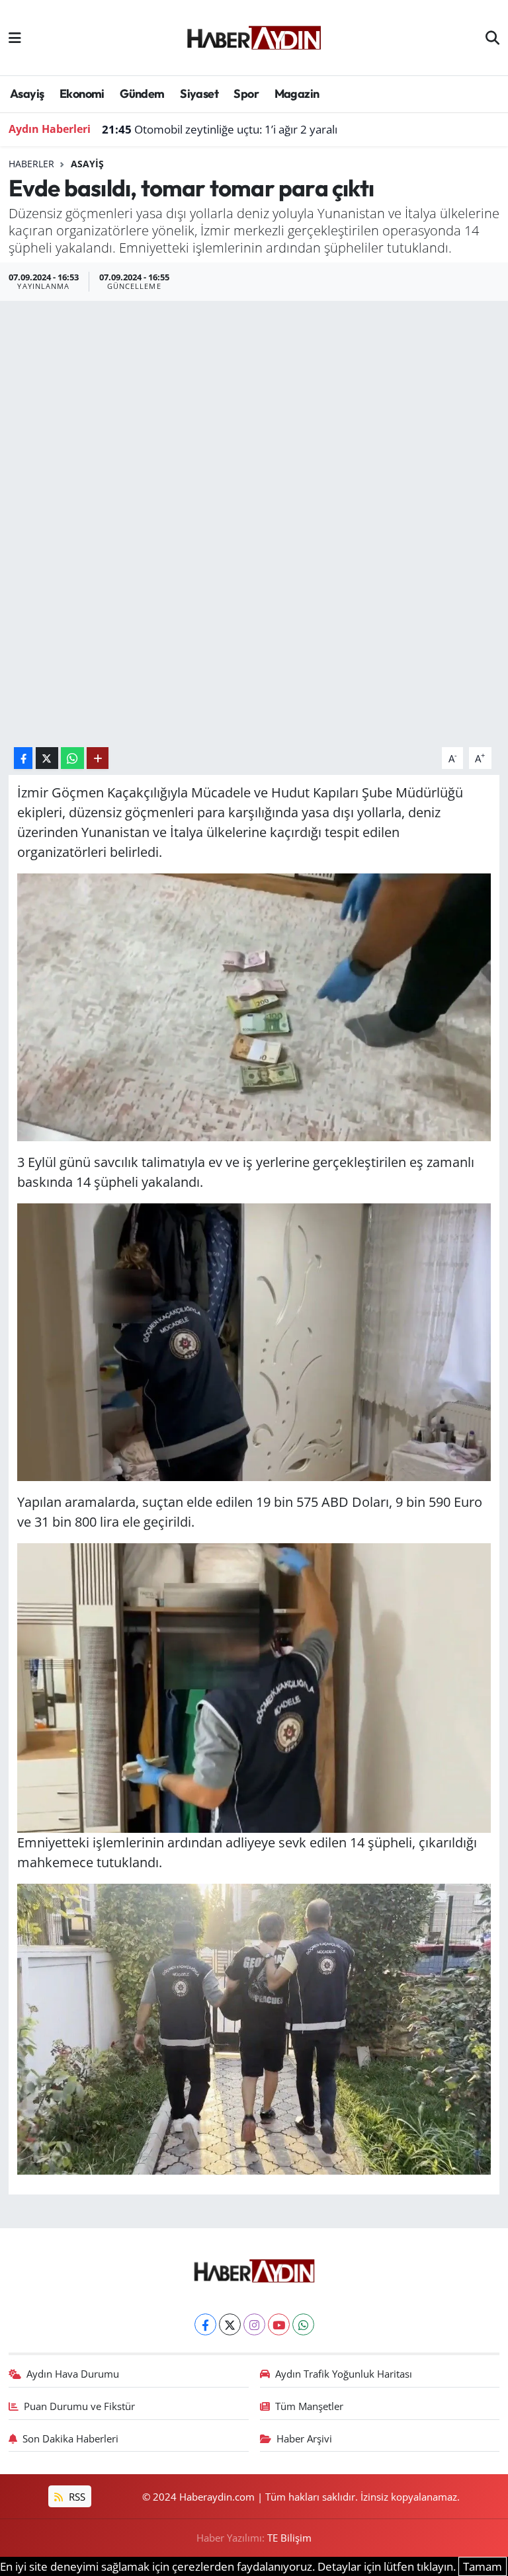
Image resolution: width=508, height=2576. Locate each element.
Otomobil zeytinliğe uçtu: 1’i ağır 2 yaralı (220, 129)
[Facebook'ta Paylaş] (23, 758)
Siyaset (199, 94)
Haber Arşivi (304, 2438)
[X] (230, 2324)
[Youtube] (279, 2324)
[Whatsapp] (303, 2324)
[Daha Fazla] (98, 758)
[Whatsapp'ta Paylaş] (72, 758)
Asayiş (27, 94)
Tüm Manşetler (309, 2406)
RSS (76, 2497)
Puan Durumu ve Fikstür (79, 2406)
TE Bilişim (289, 2538)
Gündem (142, 94)
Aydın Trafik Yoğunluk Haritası (344, 2374)
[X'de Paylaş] (47, 758)
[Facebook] (205, 2324)
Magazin (297, 94)
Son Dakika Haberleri (70, 2438)
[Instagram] (254, 2324)
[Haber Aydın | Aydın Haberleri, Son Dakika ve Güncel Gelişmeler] (254, 36)
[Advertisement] (254, 400)
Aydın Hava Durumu (73, 2374)
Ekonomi (82, 94)
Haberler (31, 164)
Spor (246, 94)
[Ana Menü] (15, 37)
